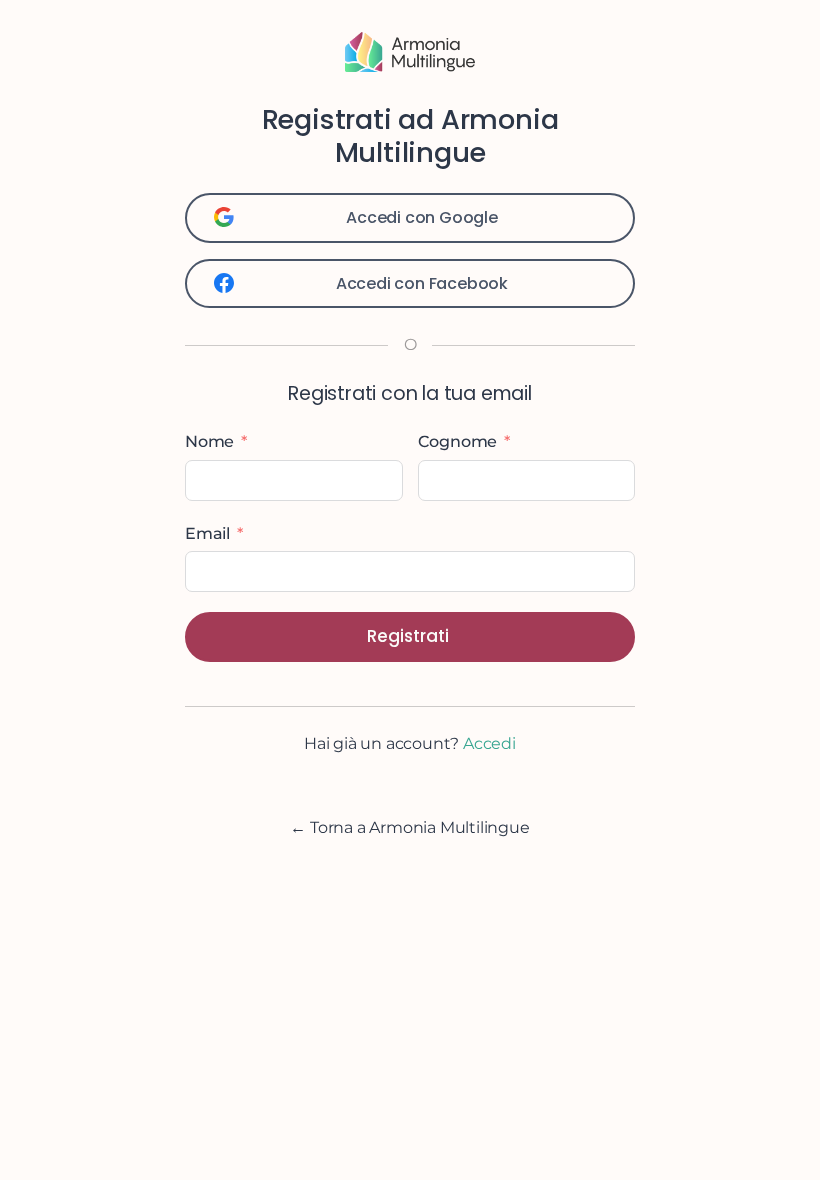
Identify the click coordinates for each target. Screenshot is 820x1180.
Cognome (458, 441)
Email (207, 533)
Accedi (489, 743)
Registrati (408, 636)
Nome (209, 441)
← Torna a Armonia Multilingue (409, 827)
